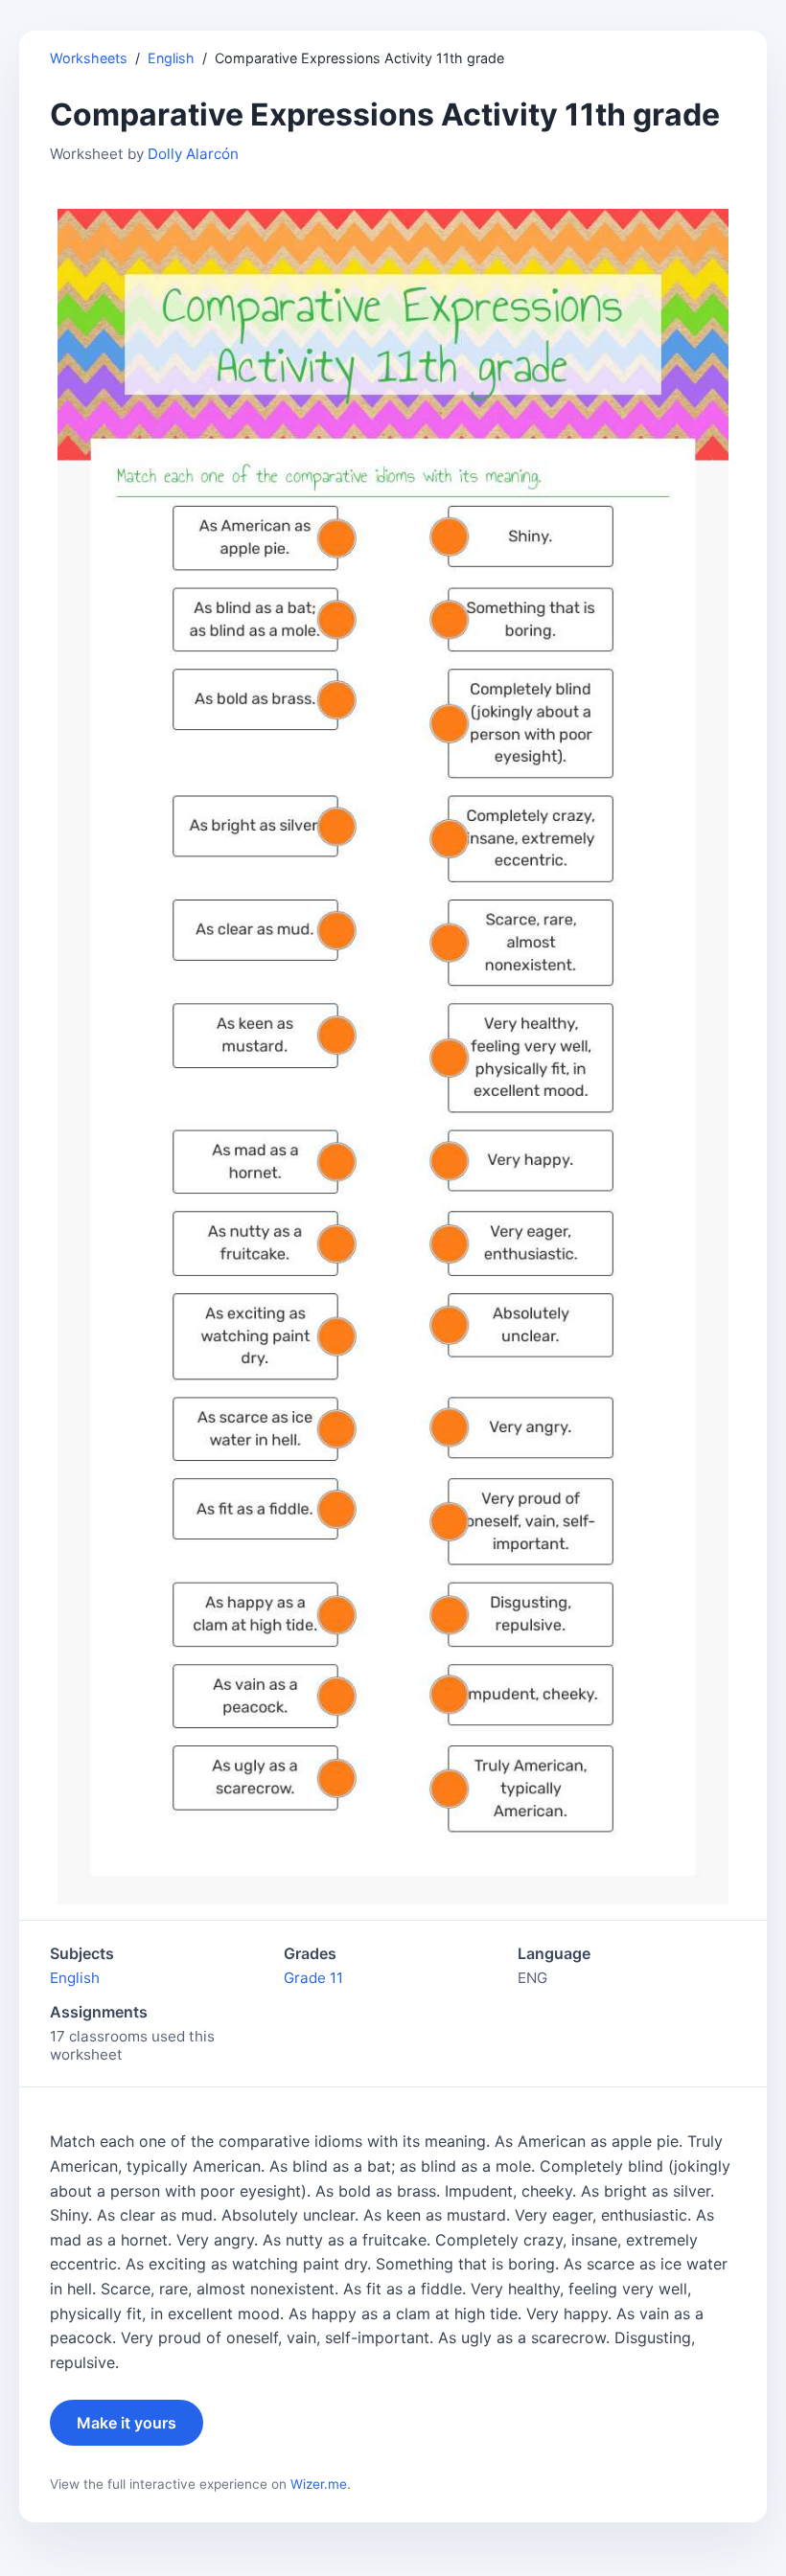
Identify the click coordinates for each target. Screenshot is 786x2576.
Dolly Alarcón (193, 154)
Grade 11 (313, 1978)
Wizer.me (319, 2484)
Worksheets (89, 58)
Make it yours (127, 2423)
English (171, 58)
